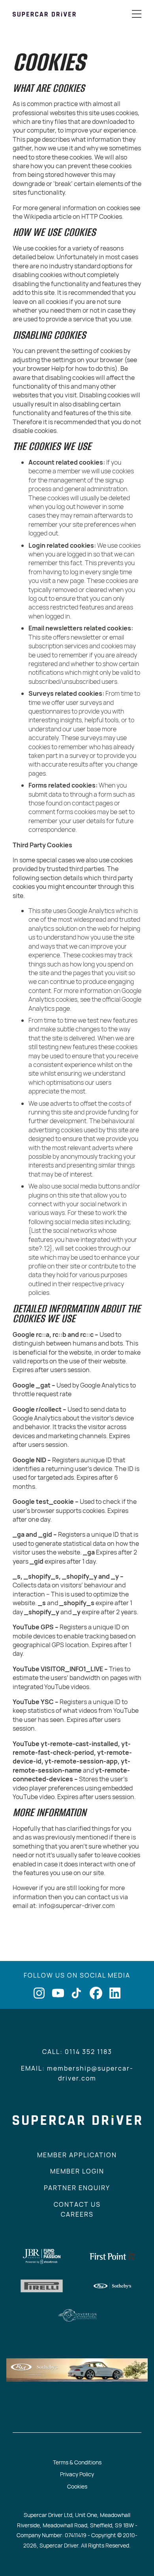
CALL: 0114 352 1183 (77, 2052)
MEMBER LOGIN (77, 2171)
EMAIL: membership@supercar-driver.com (77, 2073)
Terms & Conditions (77, 2462)
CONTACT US (77, 2204)
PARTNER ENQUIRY (77, 2188)
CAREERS (77, 2214)
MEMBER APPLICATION (77, 2155)
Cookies (77, 2486)
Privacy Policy (77, 2474)
